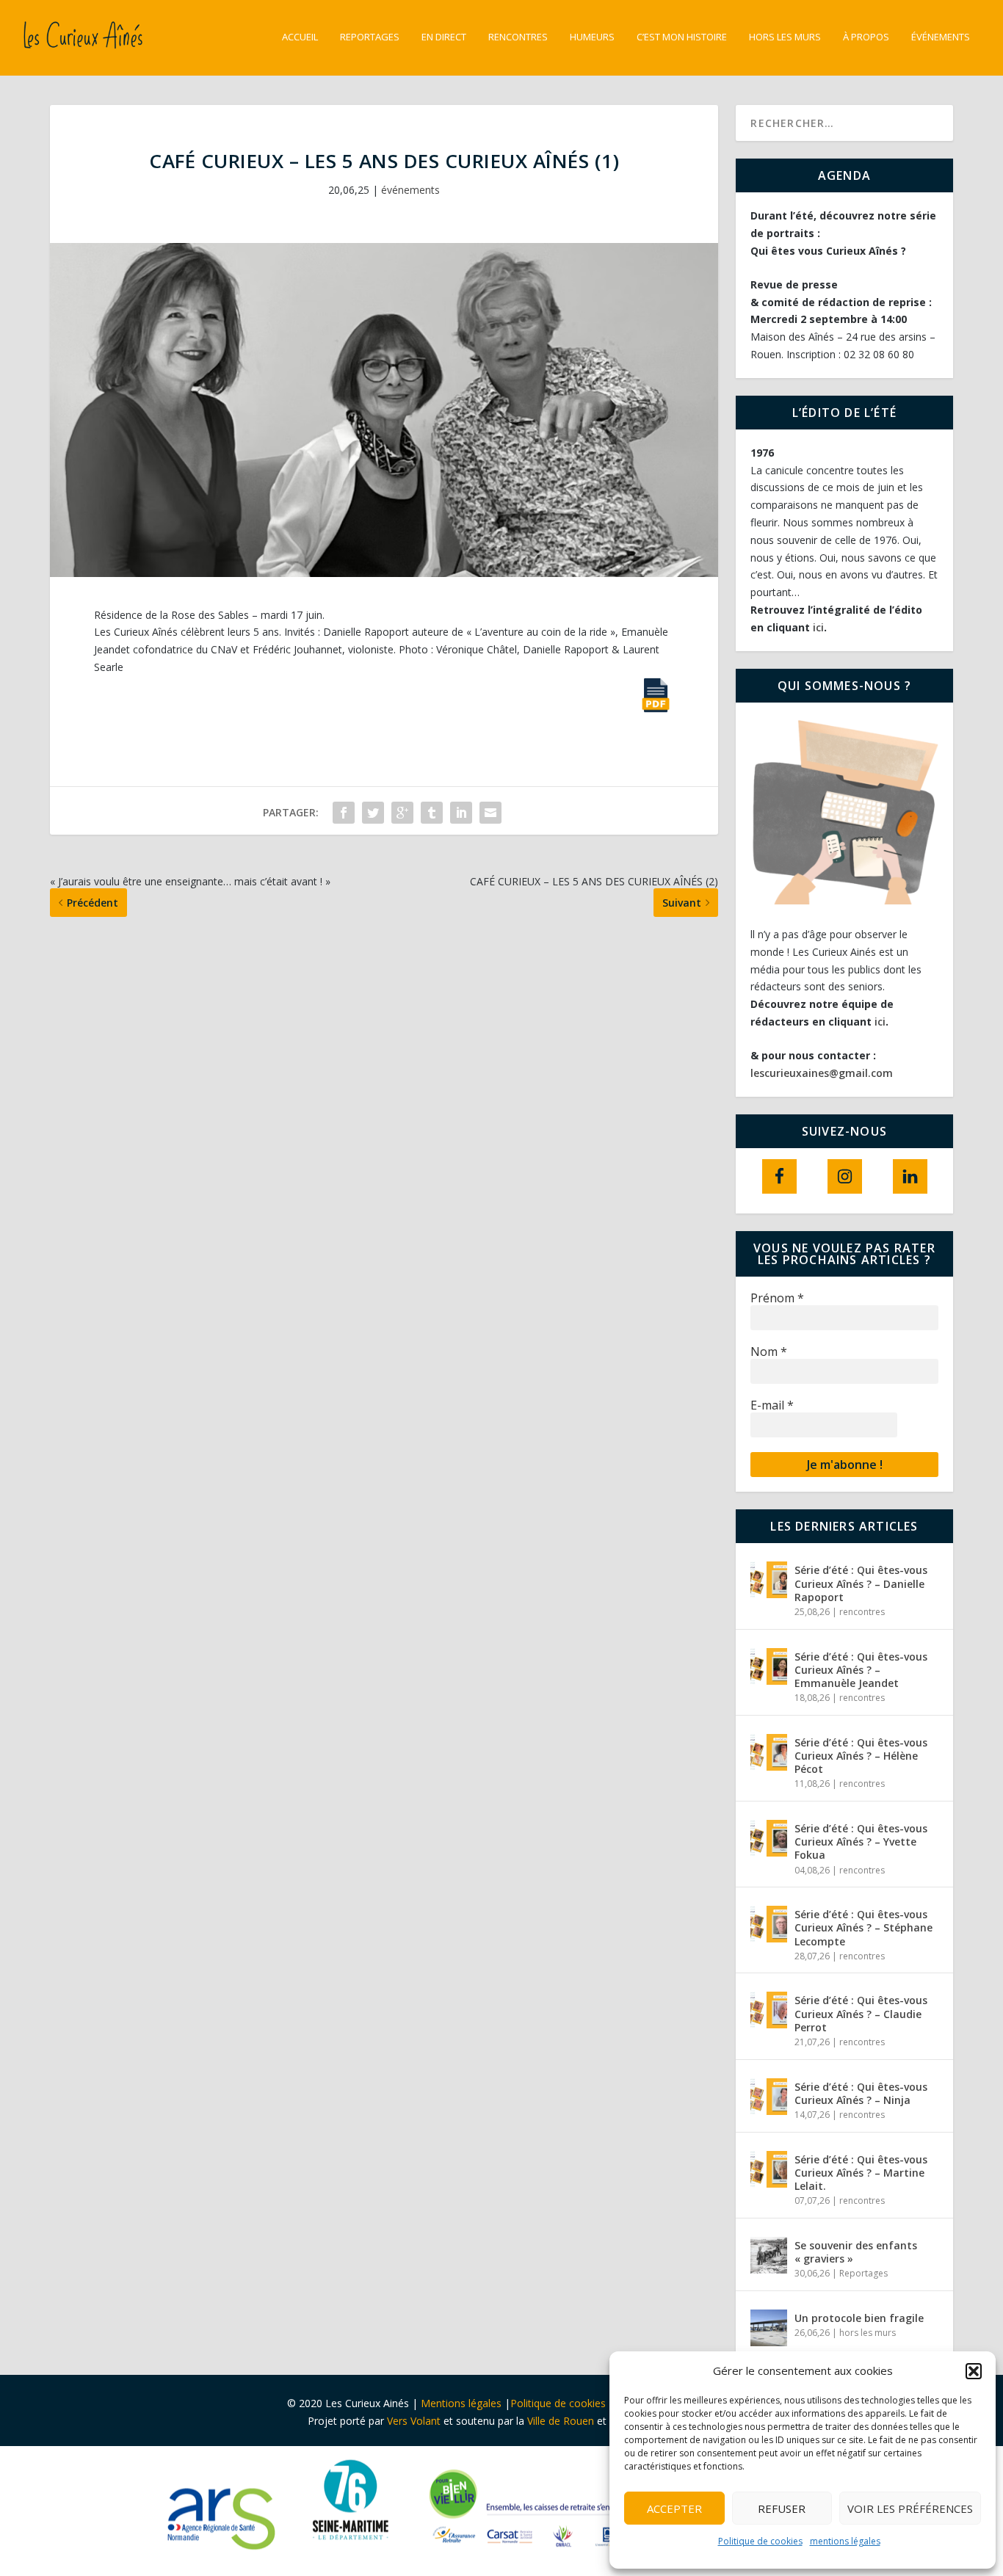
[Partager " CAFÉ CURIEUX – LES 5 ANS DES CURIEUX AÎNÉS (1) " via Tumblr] (432, 813)
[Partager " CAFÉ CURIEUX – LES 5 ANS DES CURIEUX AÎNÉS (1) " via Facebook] (344, 813)
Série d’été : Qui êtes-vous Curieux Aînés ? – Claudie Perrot (861, 2013)
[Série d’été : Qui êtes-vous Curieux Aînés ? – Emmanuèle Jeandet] (769, 1666)
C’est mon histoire (682, 37)
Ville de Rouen (561, 2421)
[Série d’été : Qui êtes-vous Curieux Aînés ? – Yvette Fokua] (769, 1838)
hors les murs (785, 37)
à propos (866, 37)
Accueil (300, 37)
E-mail (772, 1405)
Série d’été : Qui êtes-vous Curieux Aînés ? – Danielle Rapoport (861, 1583)
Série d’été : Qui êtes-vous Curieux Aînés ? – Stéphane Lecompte (863, 1927)
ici (818, 627)
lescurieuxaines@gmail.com (822, 1073)
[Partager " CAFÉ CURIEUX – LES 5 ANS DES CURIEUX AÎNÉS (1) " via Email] (490, 813)
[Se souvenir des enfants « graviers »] (769, 2255)
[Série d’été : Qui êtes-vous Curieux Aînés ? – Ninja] (769, 2097)
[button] (974, 2371)
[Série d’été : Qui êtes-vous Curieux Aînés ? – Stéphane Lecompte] (769, 1924)
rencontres (862, 1612)
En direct (444, 37)
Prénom (777, 1298)
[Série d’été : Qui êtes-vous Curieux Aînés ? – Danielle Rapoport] (769, 1580)
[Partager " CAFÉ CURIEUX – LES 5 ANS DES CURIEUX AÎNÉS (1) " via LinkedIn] (461, 813)
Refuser (782, 2508)
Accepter (674, 2508)
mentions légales (845, 2541)
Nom (769, 1352)
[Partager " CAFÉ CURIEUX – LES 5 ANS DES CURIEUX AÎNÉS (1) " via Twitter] (373, 813)
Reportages (370, 37)
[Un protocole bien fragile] (769, 2328)
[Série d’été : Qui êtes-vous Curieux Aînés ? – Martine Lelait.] (769, 2169)
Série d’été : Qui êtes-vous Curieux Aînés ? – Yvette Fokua (861, 1842)
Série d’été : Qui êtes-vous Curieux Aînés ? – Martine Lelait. (861, 2173)
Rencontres (518, 37)
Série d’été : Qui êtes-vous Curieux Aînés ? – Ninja (861, 2093)
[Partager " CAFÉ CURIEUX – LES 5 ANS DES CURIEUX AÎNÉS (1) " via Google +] (402, 813)
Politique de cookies (760, 2541)
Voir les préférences (910, 2508)
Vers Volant (415, 2421)
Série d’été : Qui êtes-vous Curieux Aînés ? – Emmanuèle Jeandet (861, 1670)
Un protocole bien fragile (861, 2318)
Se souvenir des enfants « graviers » (856, 2252)
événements (941, 37)
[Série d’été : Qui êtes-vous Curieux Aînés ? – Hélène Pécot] (769, 1752)
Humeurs (592, 37)
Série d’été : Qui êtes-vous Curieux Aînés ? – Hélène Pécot (861, 1756)
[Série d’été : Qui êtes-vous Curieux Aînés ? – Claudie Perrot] (769, 2010)
